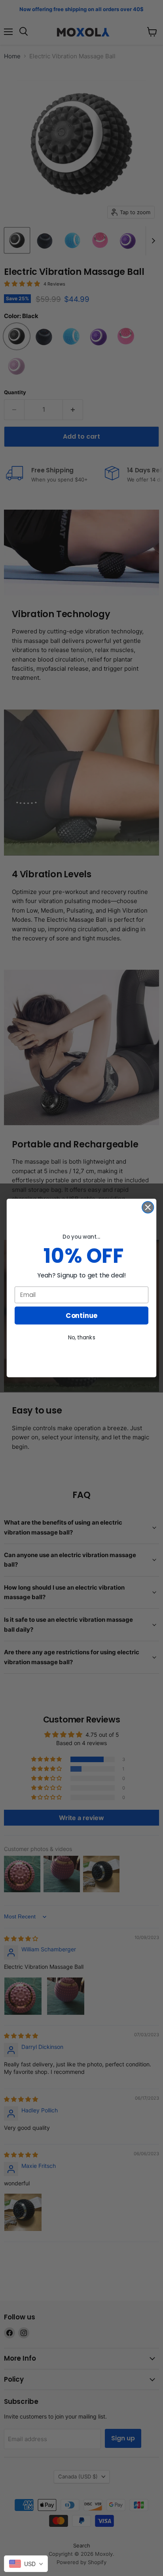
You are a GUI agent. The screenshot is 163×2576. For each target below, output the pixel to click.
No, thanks (82, 1337)
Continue (81, 1316)
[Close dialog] (148, 1207)
